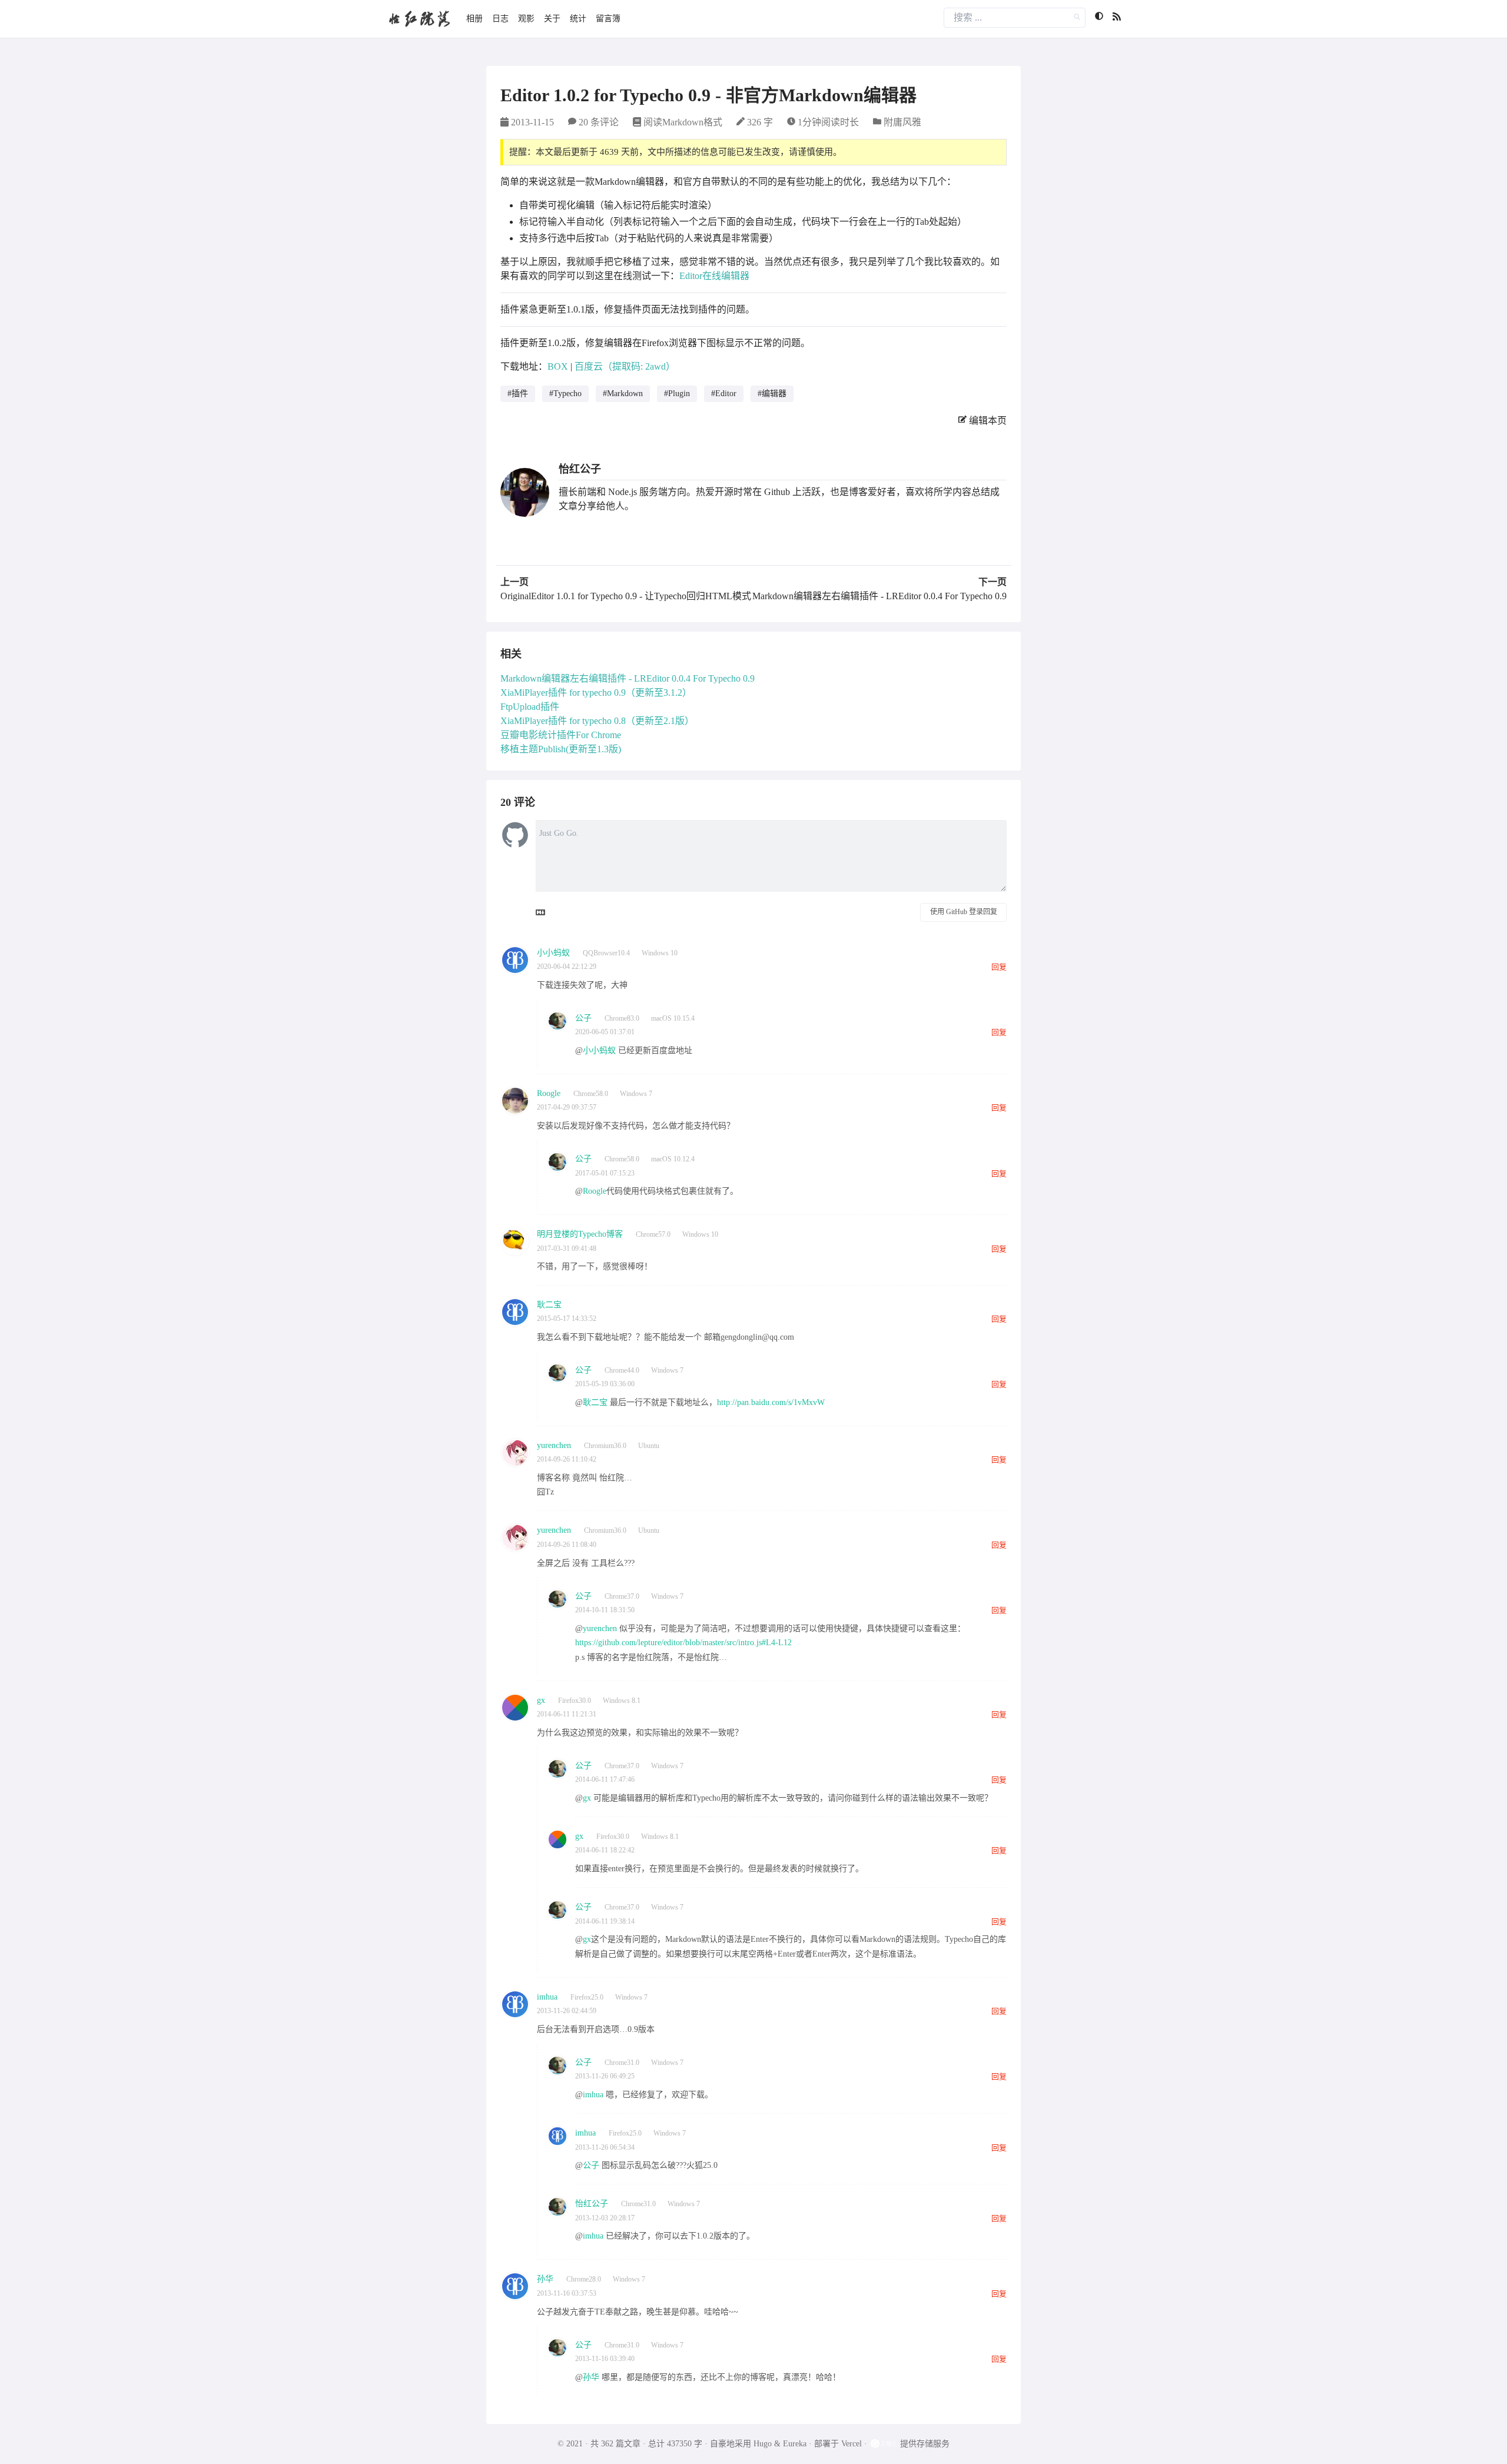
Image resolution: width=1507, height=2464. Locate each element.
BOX (558, 366)
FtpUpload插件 (530, 707)
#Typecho (565, 393)
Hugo (763, 2444)
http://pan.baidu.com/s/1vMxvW (771, 1402)
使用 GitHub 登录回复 (964, 912)
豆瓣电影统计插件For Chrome (561, 735)
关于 (552, 19)
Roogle (549, 1093)
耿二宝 (549, 1305)
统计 (578, 19)
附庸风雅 (902, 122)
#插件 (518, 393)
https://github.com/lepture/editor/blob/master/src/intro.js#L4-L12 (683, 1643)
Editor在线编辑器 (714, 276)
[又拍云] (885, 2444)
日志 (500, 19)
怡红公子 (580, 469)
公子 (583, 1018)
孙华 (545, 2279)
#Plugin (677, 393)
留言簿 (608, 19)
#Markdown (623, 393)
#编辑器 (772, 393)
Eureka (795, 2444)
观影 (526, 19)
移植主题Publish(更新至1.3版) (561, 749)
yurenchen (554, 1445)
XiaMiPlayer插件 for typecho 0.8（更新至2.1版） (597, 721)
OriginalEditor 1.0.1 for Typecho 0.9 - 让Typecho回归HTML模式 (626, 596)
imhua (547, 1997)
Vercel (852, 2444)
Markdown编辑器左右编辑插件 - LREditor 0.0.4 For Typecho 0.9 (879, 596)
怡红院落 (419, 19)
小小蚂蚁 (553, 953)
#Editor (724, 393)
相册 (474, 19)
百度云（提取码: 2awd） (625, 366)
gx (541, 1700)
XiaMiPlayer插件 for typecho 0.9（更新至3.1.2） (596, 693)
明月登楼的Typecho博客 (580, 1234)
